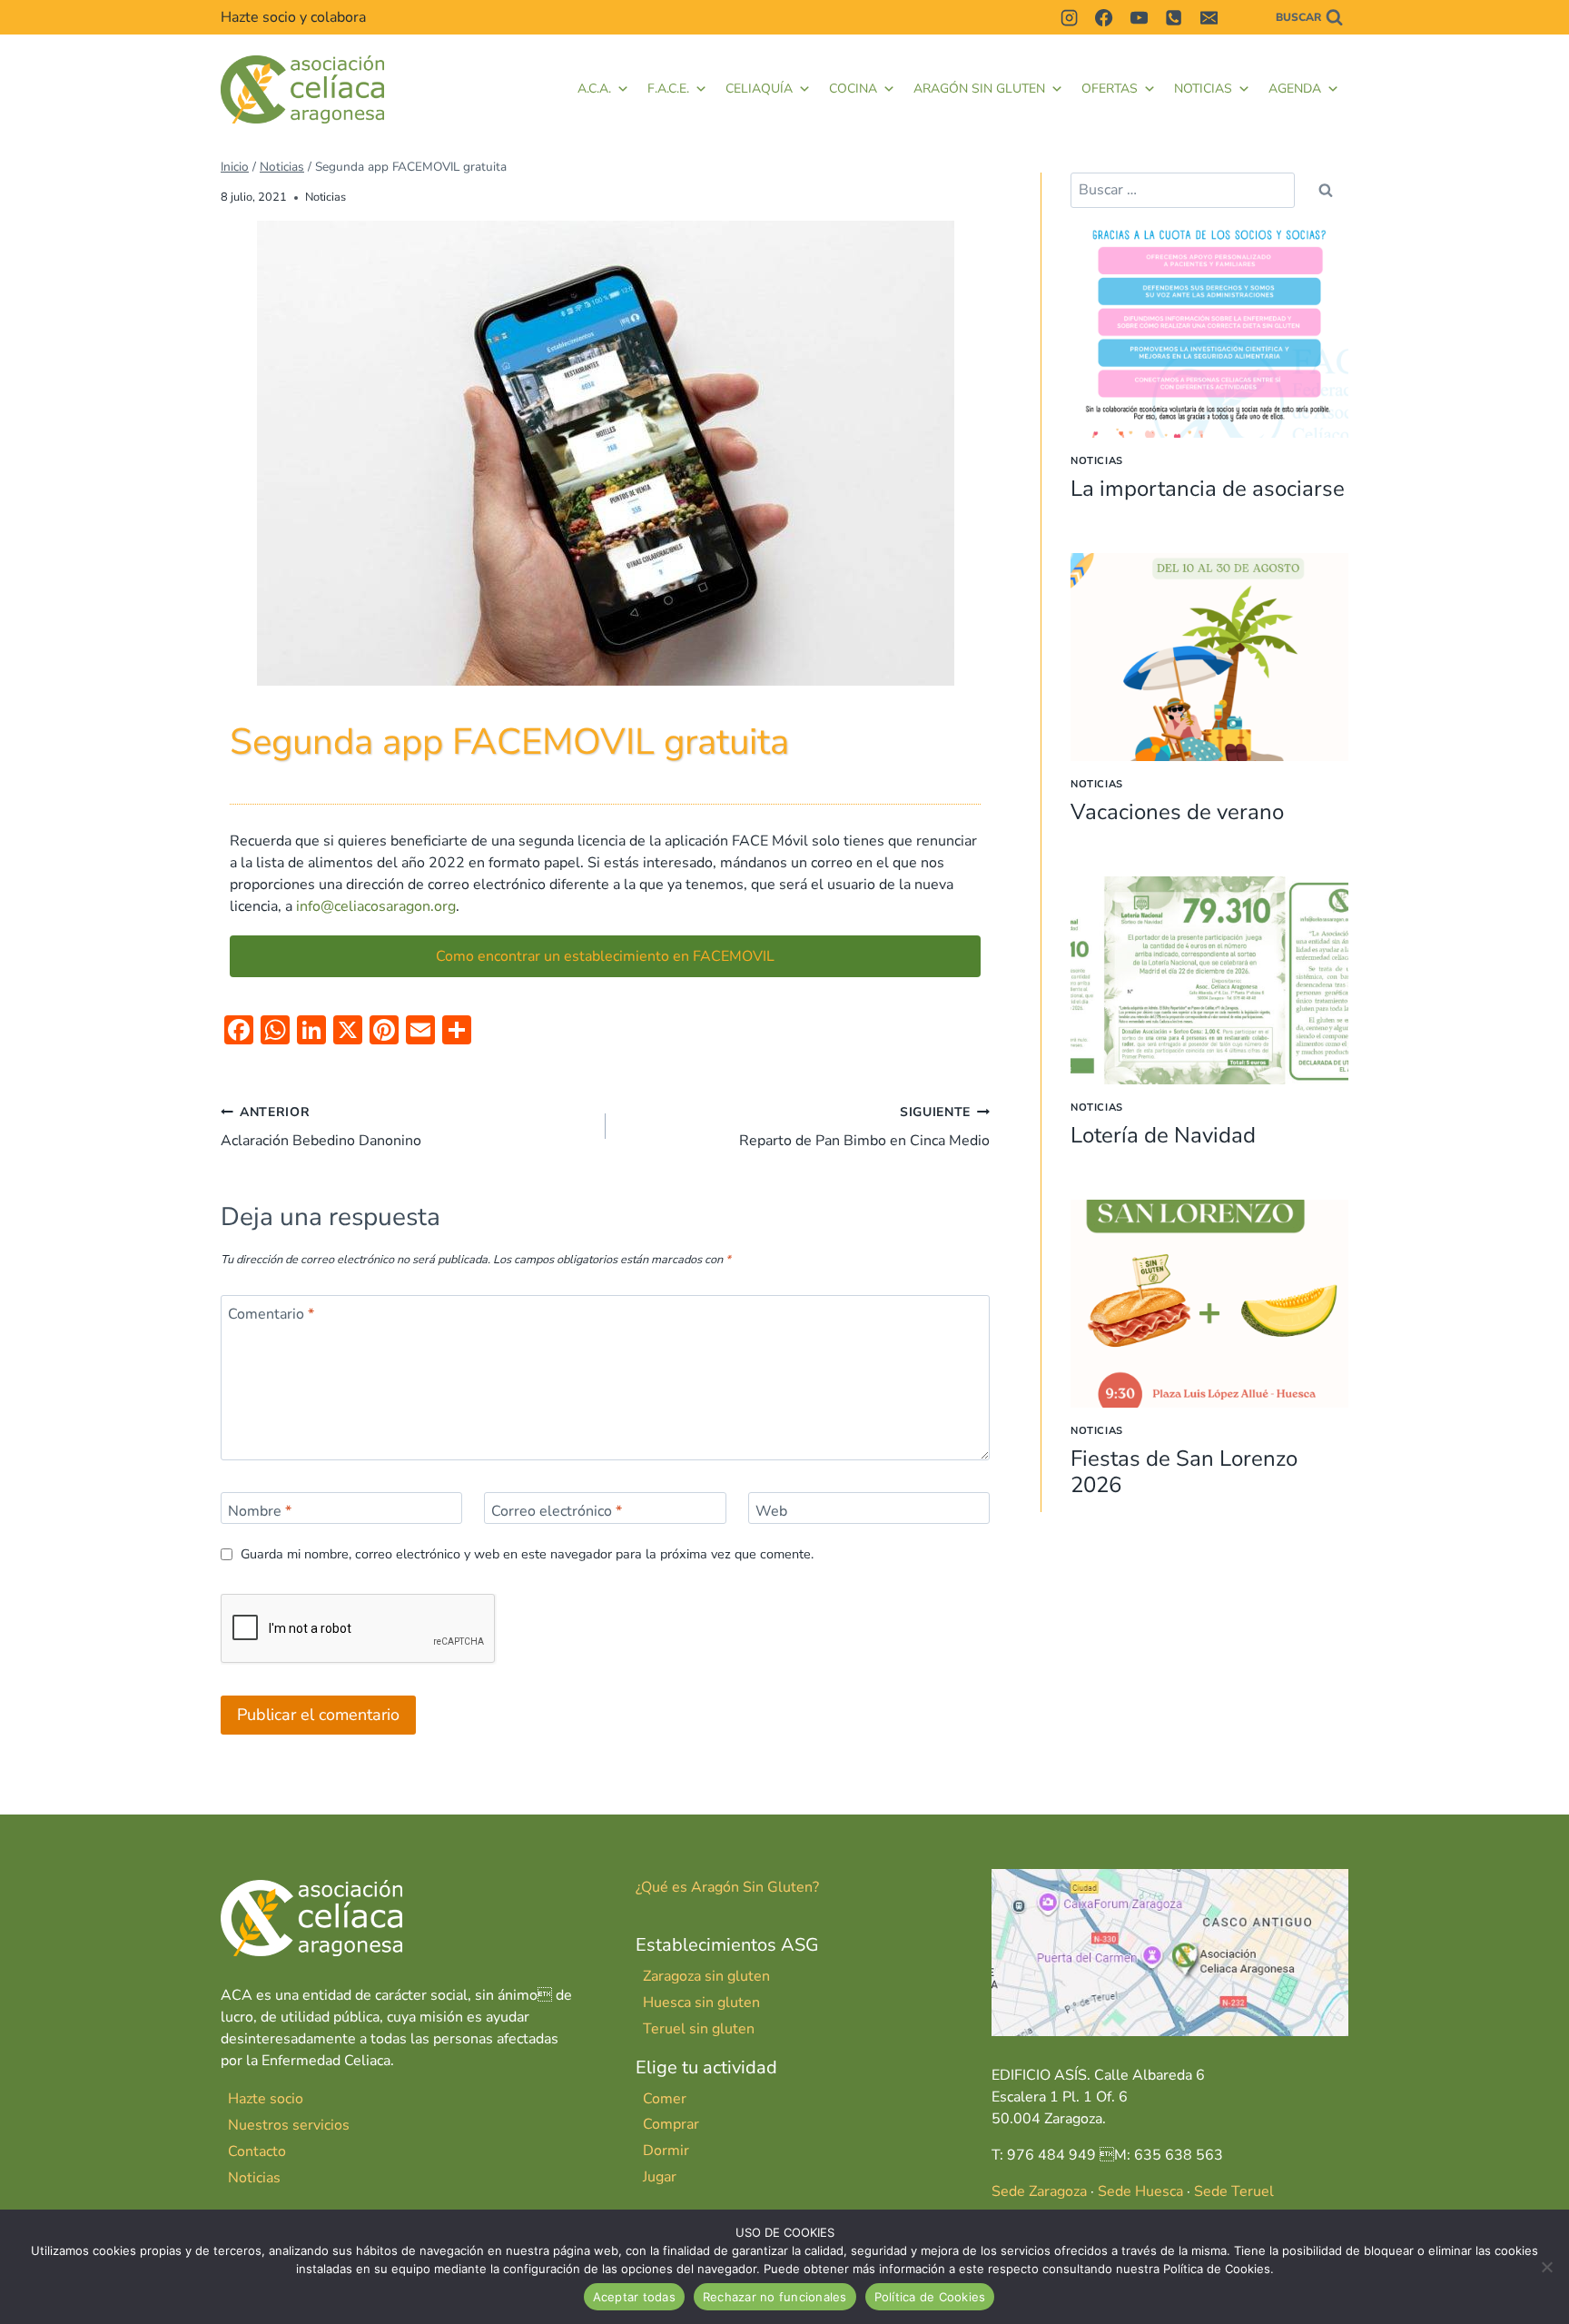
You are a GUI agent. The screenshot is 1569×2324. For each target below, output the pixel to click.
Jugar (660, 2177)
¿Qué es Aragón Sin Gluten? (727, 1887)
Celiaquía (759, 89)
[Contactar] (1243, 17)
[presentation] (1209, 334)
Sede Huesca (1140, 2191)
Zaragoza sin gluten (706, 1976)
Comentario (271, 1315)
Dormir (666, 2151)
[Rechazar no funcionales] (1546, 2267)
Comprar (671, 2124)
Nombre (260, 1511)
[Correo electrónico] (1209, 17)
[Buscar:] (1183, 190)
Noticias (1203, 89)
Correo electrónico (557, 1511)
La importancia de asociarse (1208, 489)
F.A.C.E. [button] (668, 89)
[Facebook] (1104, 17)
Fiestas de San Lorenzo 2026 (1184, 1472)
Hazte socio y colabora (293, 17)
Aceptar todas (634, 2297)
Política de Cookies (930, 2297)
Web (771, 1511)
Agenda (1295, 89)
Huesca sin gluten (701, 2003)
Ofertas (1110, 89)
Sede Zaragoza (1039, 2191)
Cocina (853, 89)
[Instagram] (1069, 17)
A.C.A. (594, 89)
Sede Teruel (1234, 2191)
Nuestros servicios (289, 2125)
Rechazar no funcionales (775, 2297)
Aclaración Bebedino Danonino (321, 1127)
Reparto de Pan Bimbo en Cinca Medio (864, 1127)
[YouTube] (1139, 17)
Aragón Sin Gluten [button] (979, 89)
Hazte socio (266, 2099)
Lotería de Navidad (1163, 1135)
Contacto (257, 2151)
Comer (665, 2099)
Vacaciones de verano (1177, 812)
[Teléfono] (1174, 17)
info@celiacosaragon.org (376, 906)
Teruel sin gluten (699, 2029)
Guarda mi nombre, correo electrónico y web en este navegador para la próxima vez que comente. (527, 1554)
